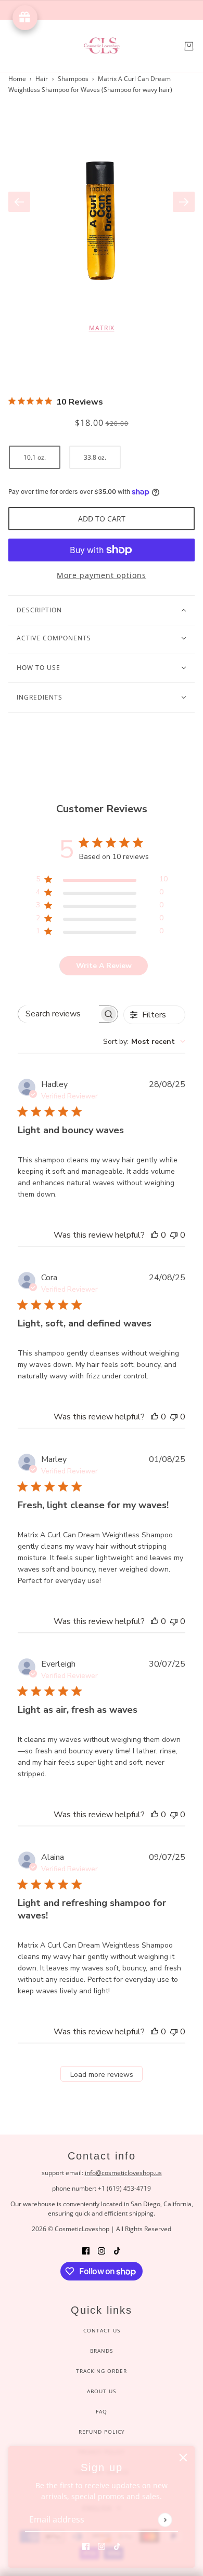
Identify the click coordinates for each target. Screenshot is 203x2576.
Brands (102, 2351)
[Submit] (165, 2520)
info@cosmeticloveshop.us (123, 2173)
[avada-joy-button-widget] (25, 18)
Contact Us (102, 2330)
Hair (42, 79)
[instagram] (102, 2546)
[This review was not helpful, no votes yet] (174, 1235)
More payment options (102, 575)
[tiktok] (117, 2546)
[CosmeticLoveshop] (102, 46)
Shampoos (73, 79)
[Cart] (189, 46)
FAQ (102, 2411)
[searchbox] (59, 1014)
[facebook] (86, 2546)
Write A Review (104, 966)
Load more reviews (102, 2075)
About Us (102, 2391)
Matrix (102, 328)
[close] (183, 2458)
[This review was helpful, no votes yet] (155, 1235)
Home (17, 79)
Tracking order (102, 2371)
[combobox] (144, 1042)
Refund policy (102, 2432)
